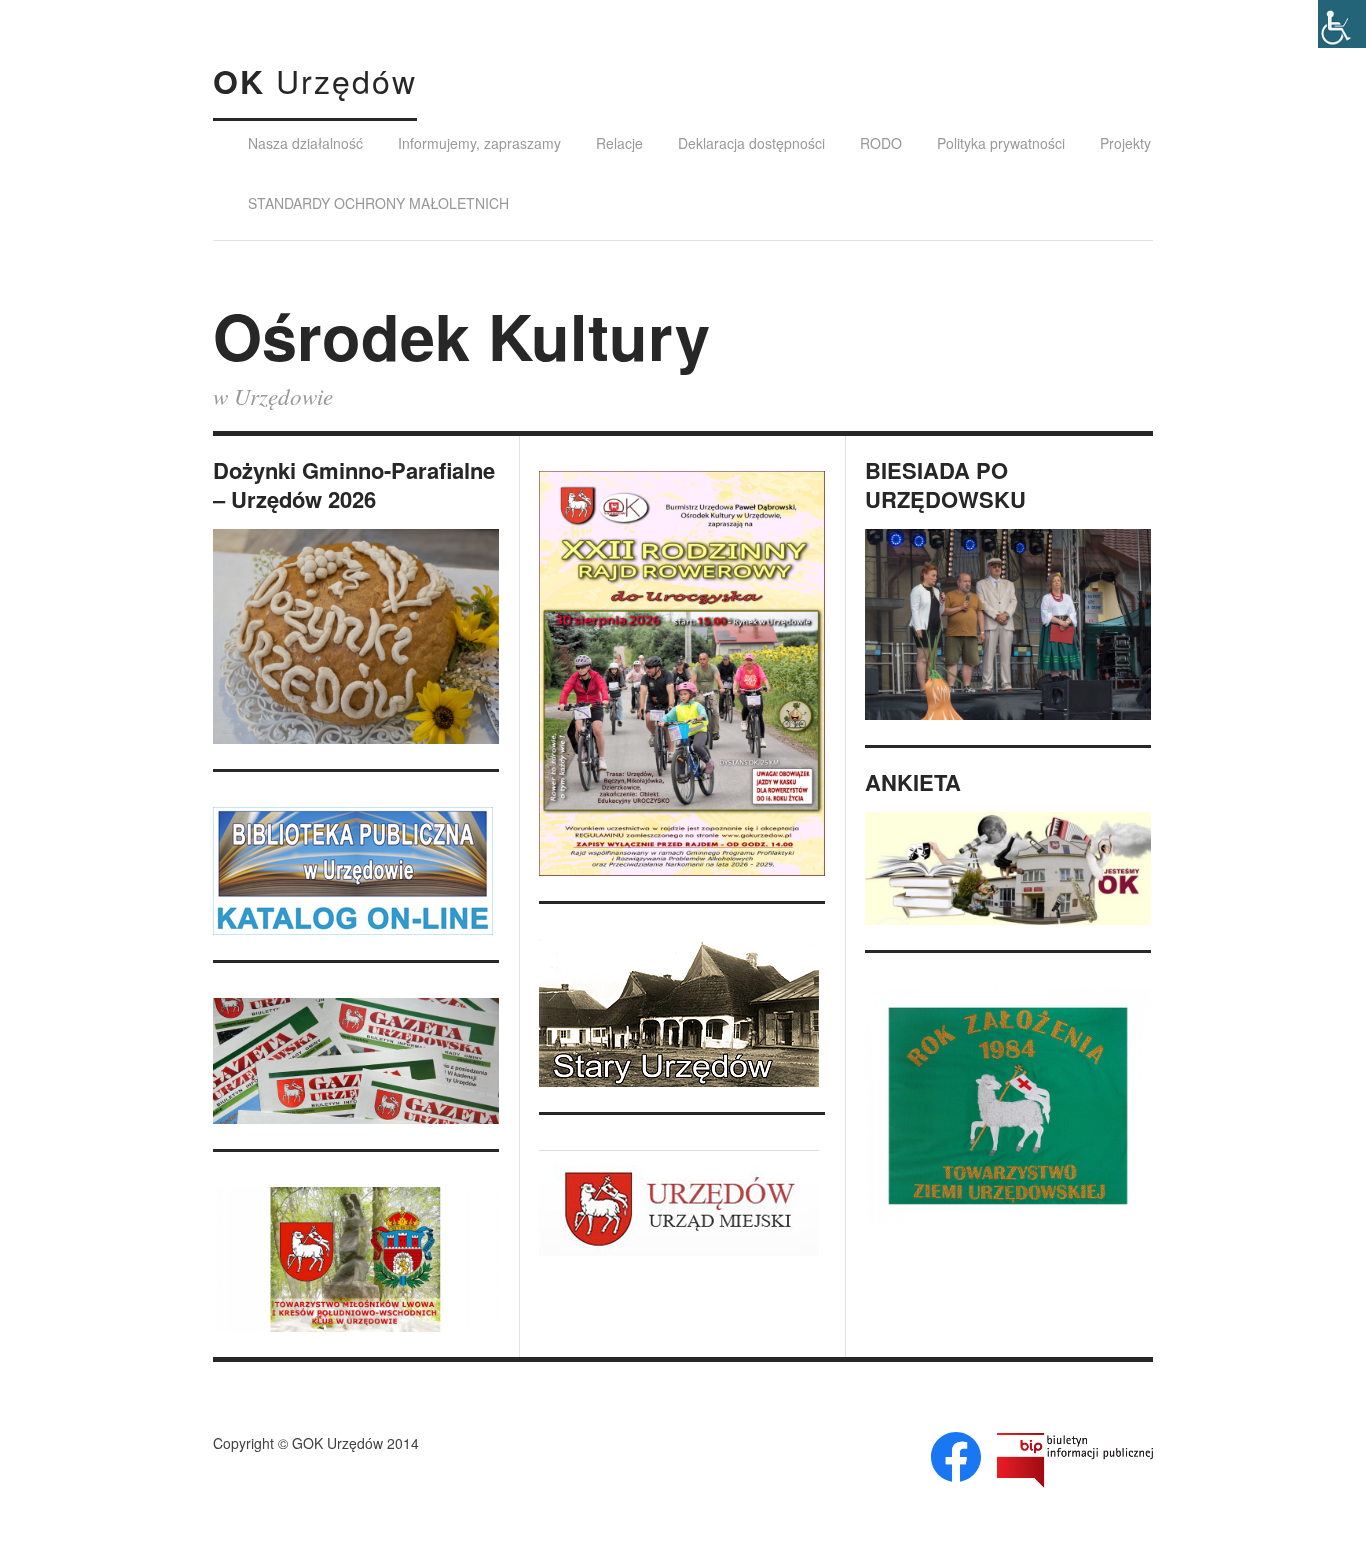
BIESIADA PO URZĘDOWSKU (945, 485)
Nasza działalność (305, 143)
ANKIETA (913, 782)
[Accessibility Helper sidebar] (1342, 24)
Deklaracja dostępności (751, 143)
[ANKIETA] (1008, 868)
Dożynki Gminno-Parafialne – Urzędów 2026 (354, 485)
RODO (881, 143)
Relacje (619, 143)
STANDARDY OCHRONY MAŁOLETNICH (378, 203)
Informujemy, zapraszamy (479, 143)
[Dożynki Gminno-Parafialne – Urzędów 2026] (356, 636)
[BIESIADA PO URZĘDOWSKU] (1008, 624)
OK (315, 81)
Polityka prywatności (1001, 143)
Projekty (1125, 143)
